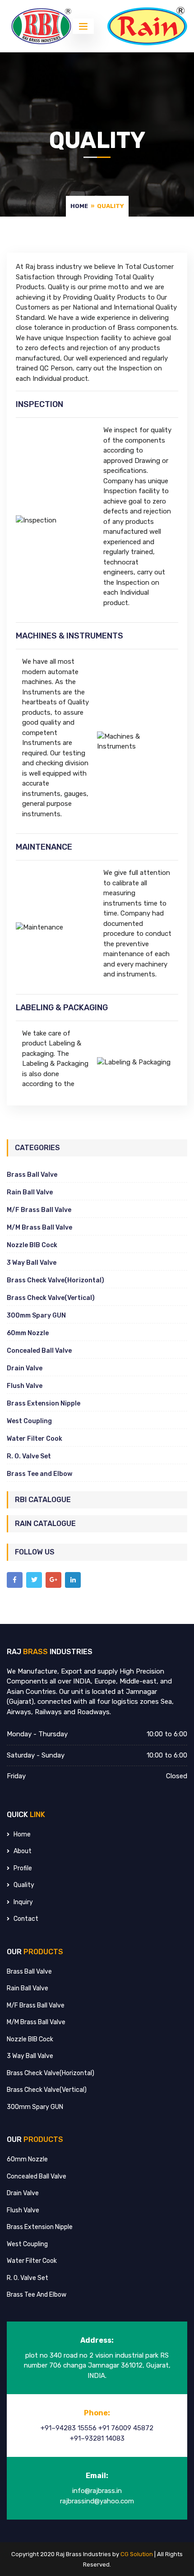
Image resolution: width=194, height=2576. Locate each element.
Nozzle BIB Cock (32, 1245)
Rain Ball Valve (30, 1192)
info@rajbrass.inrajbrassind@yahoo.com (97, 2496)
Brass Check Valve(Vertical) (51, 1298)
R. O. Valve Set (29, 1456)
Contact (26, 1919)
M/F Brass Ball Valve (39, 1210)
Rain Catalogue (45, 1524)
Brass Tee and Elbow (39, 1474)
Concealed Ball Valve (39, 1351)
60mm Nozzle (28, 1333)
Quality (24, 1885)
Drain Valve (25, 1368)
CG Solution (137, 2554)
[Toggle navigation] (83, 26)
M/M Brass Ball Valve (39, 1228)
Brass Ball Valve (32, 1175)
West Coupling (29, 1421)
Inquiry (23, 1902)
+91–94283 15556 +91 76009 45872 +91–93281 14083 (97, 2433)
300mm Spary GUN (36, 1316)
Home (79, 206)
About (23, 1851)
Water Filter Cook (35, 1439)
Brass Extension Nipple (44, 1404)
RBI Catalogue (43, 1500)
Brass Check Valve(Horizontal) (55, 1280)
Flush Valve (25, 1386)
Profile (23, 1868)
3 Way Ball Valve (32, 1263)
